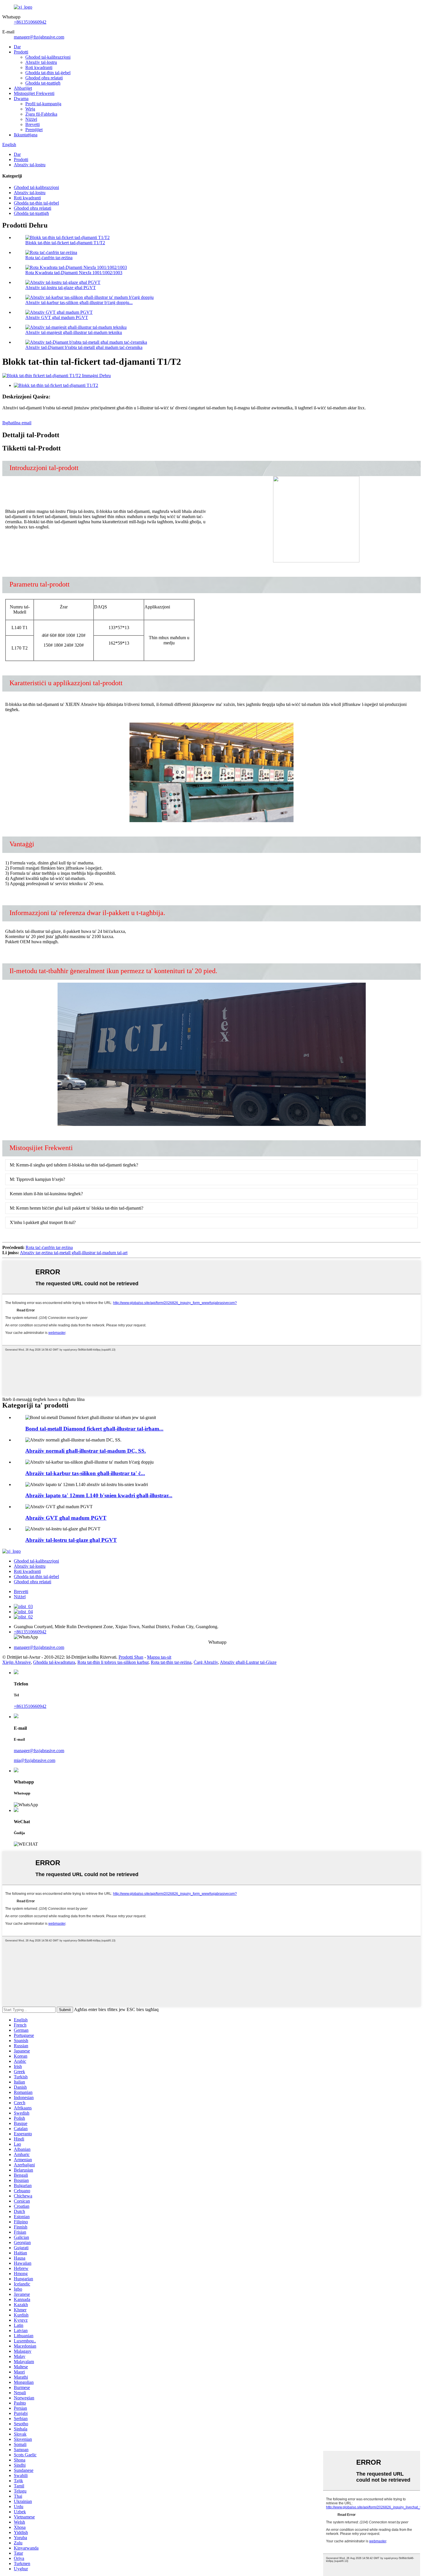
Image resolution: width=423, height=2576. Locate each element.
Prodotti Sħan (131, 1657)
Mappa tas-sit (159, 1657)
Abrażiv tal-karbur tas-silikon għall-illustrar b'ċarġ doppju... (79, 302)
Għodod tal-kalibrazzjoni (48, 57)
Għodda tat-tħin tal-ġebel (48, 73)
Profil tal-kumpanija (43, 104)
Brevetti (33, 124)
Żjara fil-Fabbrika (41, 114)
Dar (17, 47)
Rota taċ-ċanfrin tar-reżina (49, 258)
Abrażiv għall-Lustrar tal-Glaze (248, 1662)
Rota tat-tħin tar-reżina (171, 1662)
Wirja (30, 109)
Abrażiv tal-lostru (41, 62)
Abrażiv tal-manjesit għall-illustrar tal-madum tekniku (74, 332)
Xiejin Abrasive (17, 1662)
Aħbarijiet (23, 88)
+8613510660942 (30, 22)
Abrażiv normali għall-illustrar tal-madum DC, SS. (86, 1451)
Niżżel (31, 119)
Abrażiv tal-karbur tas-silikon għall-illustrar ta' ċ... (85, 1473)
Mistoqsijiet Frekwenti (34, 93)
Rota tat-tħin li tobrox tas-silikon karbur (113, 1662)
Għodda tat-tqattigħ (43, 83)
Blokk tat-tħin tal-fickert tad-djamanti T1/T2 (65, 243)
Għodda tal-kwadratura (54, 1662)
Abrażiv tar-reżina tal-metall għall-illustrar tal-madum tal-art (74, 1253)
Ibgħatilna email (17, 423)
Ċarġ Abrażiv (206, 1662)
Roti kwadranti (39, 67)
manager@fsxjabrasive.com (39, 37)
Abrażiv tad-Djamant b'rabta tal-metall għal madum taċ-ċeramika (84, 347)
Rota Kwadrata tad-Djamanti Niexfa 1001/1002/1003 (74, 273)
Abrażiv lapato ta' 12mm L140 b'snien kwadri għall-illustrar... (99, 1495)
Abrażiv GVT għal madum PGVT (57, 317)
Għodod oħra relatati (44, 78)
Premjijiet (34, 130)
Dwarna (21, 99)
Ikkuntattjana (26, 135)
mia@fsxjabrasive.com (35, 1760)
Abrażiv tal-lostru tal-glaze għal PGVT (61, 288)
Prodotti (21, 52)
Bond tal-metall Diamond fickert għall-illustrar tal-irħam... (94, 1429)
